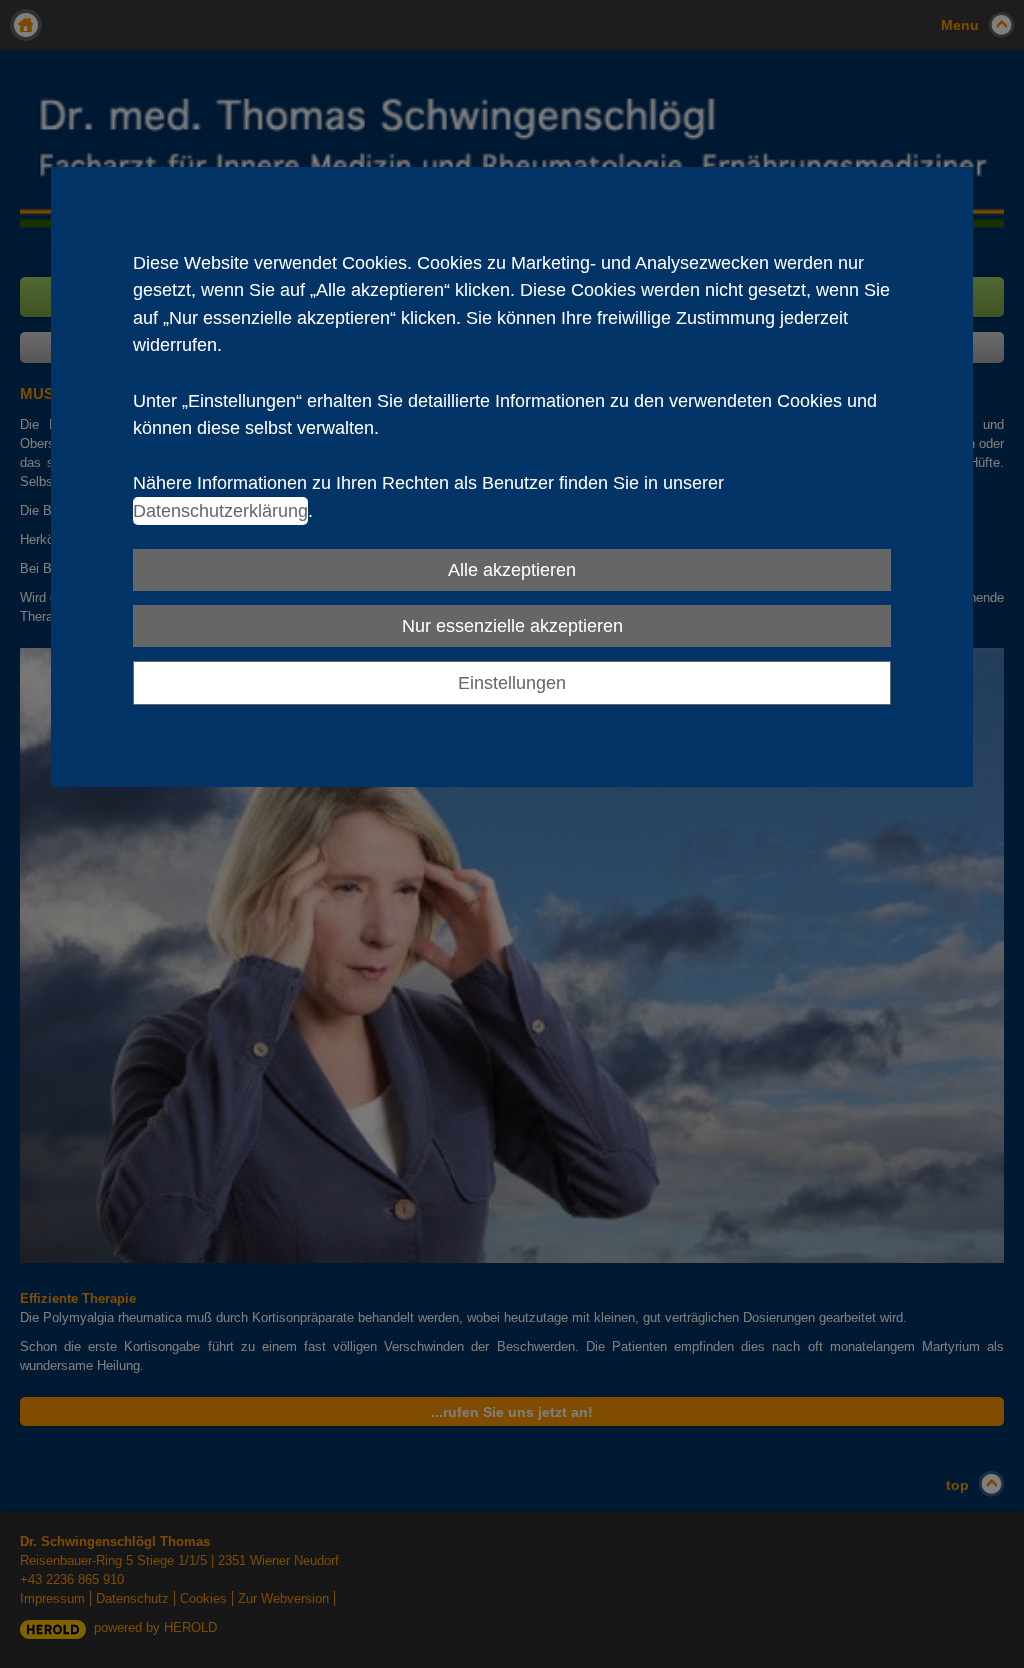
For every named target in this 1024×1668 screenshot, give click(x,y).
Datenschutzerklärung (220, 510)
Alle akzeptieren (512, 569)
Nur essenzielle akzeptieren (512, 625)
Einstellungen (512, 682)
